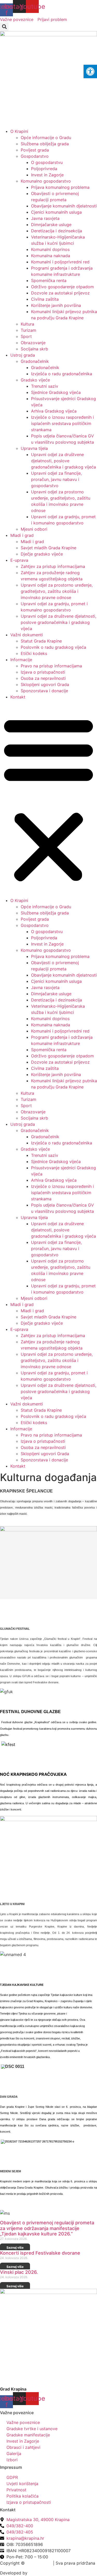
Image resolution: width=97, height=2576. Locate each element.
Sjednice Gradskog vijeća (56, 392)
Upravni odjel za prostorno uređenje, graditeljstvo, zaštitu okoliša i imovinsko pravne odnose (57, 591)
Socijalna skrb (34, 349)
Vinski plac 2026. (19, 2272)
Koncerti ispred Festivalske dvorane (40, 2253)
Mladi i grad (22, 535)
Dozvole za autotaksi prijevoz (60, 293)
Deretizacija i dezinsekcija (57, 231)
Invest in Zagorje (47, 175)
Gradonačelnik (35, 361)
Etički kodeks (34, 653)
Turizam (28, 330)
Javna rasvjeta (45, 218)
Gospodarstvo (35, 156)
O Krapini (19, 131)
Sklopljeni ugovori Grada (45, 684)
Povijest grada (35, 150)
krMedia (37, 2573)
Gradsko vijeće (35, 380)
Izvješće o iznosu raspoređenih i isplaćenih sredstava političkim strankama (62, 423)
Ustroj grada (23, 355)
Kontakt (18, 697)
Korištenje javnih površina (56, 305)
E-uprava (19, 560)
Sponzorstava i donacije (44, 691)
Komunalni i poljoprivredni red (60, 262)
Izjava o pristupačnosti (43, 672)
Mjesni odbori (34, 529)
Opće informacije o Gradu (46, 138)
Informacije (21, 660)
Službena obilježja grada (45, 144)
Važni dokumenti (27, 635)
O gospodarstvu (47, 162)
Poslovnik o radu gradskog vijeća (53, 647)
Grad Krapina (39, 2563)
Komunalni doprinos (50, 249)
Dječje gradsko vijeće (42, 554)
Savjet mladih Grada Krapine (48, 548)
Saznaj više (15, 2247)
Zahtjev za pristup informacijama (53, 566)
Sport (26, 336)
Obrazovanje (33, 343)
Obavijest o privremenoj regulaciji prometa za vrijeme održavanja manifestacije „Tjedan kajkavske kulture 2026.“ (47, 2228)
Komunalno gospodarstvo (46, 181)
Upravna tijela (34, 448)
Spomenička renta (49, 280)
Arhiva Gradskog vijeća (54, 411)
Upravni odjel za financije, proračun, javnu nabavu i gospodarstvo (56, 479)
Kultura (27, 324)
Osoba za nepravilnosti (43, 678)
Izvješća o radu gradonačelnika (62, 374)
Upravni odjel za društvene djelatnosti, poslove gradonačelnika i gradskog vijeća (64, 461)
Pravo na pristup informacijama (51, 666)
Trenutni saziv (45, 386)
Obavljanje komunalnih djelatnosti (64, 206)
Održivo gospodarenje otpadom (62, 287)
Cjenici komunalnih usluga (56, 212)
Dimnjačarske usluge (51, 225)
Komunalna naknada (51, 256)
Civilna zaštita (45, 299)
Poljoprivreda (44, 169)
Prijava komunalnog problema (60, 187)
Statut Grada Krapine (41, 641)
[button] (4, 27)
